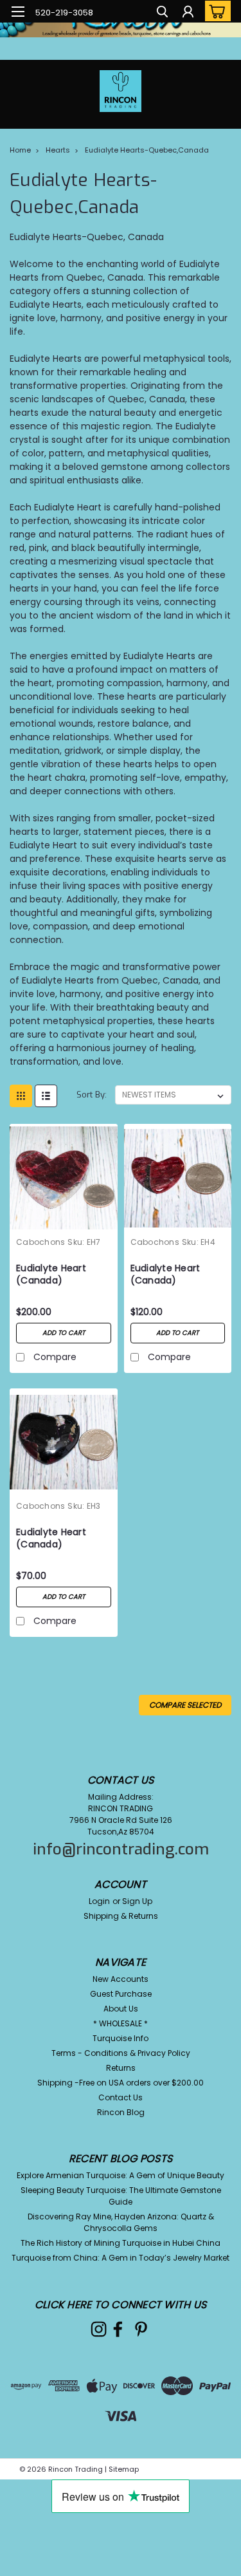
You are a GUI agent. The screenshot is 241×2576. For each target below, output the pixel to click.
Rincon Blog (121, 2112)
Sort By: (92, 1095)
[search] (162, 13)
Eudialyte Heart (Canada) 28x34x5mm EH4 (169, 1275)
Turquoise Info (121, 2038)
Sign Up (137, 1901)
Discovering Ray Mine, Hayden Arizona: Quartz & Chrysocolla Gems (121, 2222)
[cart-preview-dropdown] (215, 11)
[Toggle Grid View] (21, 1096)
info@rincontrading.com (121, 1849)
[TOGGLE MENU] (18, 12)
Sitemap (124, 2469)
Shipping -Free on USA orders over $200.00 (121, 2083)
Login (99, 1901)
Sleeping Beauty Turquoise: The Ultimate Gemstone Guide (121, 2196)
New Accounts (121, 1979)
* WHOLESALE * (121, 2023)
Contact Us (121, 2097)
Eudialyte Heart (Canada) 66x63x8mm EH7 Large (55, 1275)
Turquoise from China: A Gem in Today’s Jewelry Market (121, 2258)
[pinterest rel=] (141, 2329)
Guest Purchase (121, 1994)
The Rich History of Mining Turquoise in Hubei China (121, 2243)
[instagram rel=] (99, 2329)
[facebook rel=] (118, 2329)
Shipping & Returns (121, 1916)
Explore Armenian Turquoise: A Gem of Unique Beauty (121, 2175)
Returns (121, 2068)
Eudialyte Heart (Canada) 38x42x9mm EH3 (54, 1539)
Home (20, 150)
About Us (121, 2009)
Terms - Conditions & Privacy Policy (121, 2053)
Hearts (58, 150)
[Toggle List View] (46, 1096)
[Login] (188, 13)
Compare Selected (185, 1705)
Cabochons (40, 1242)
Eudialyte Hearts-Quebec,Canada (147, 150)
